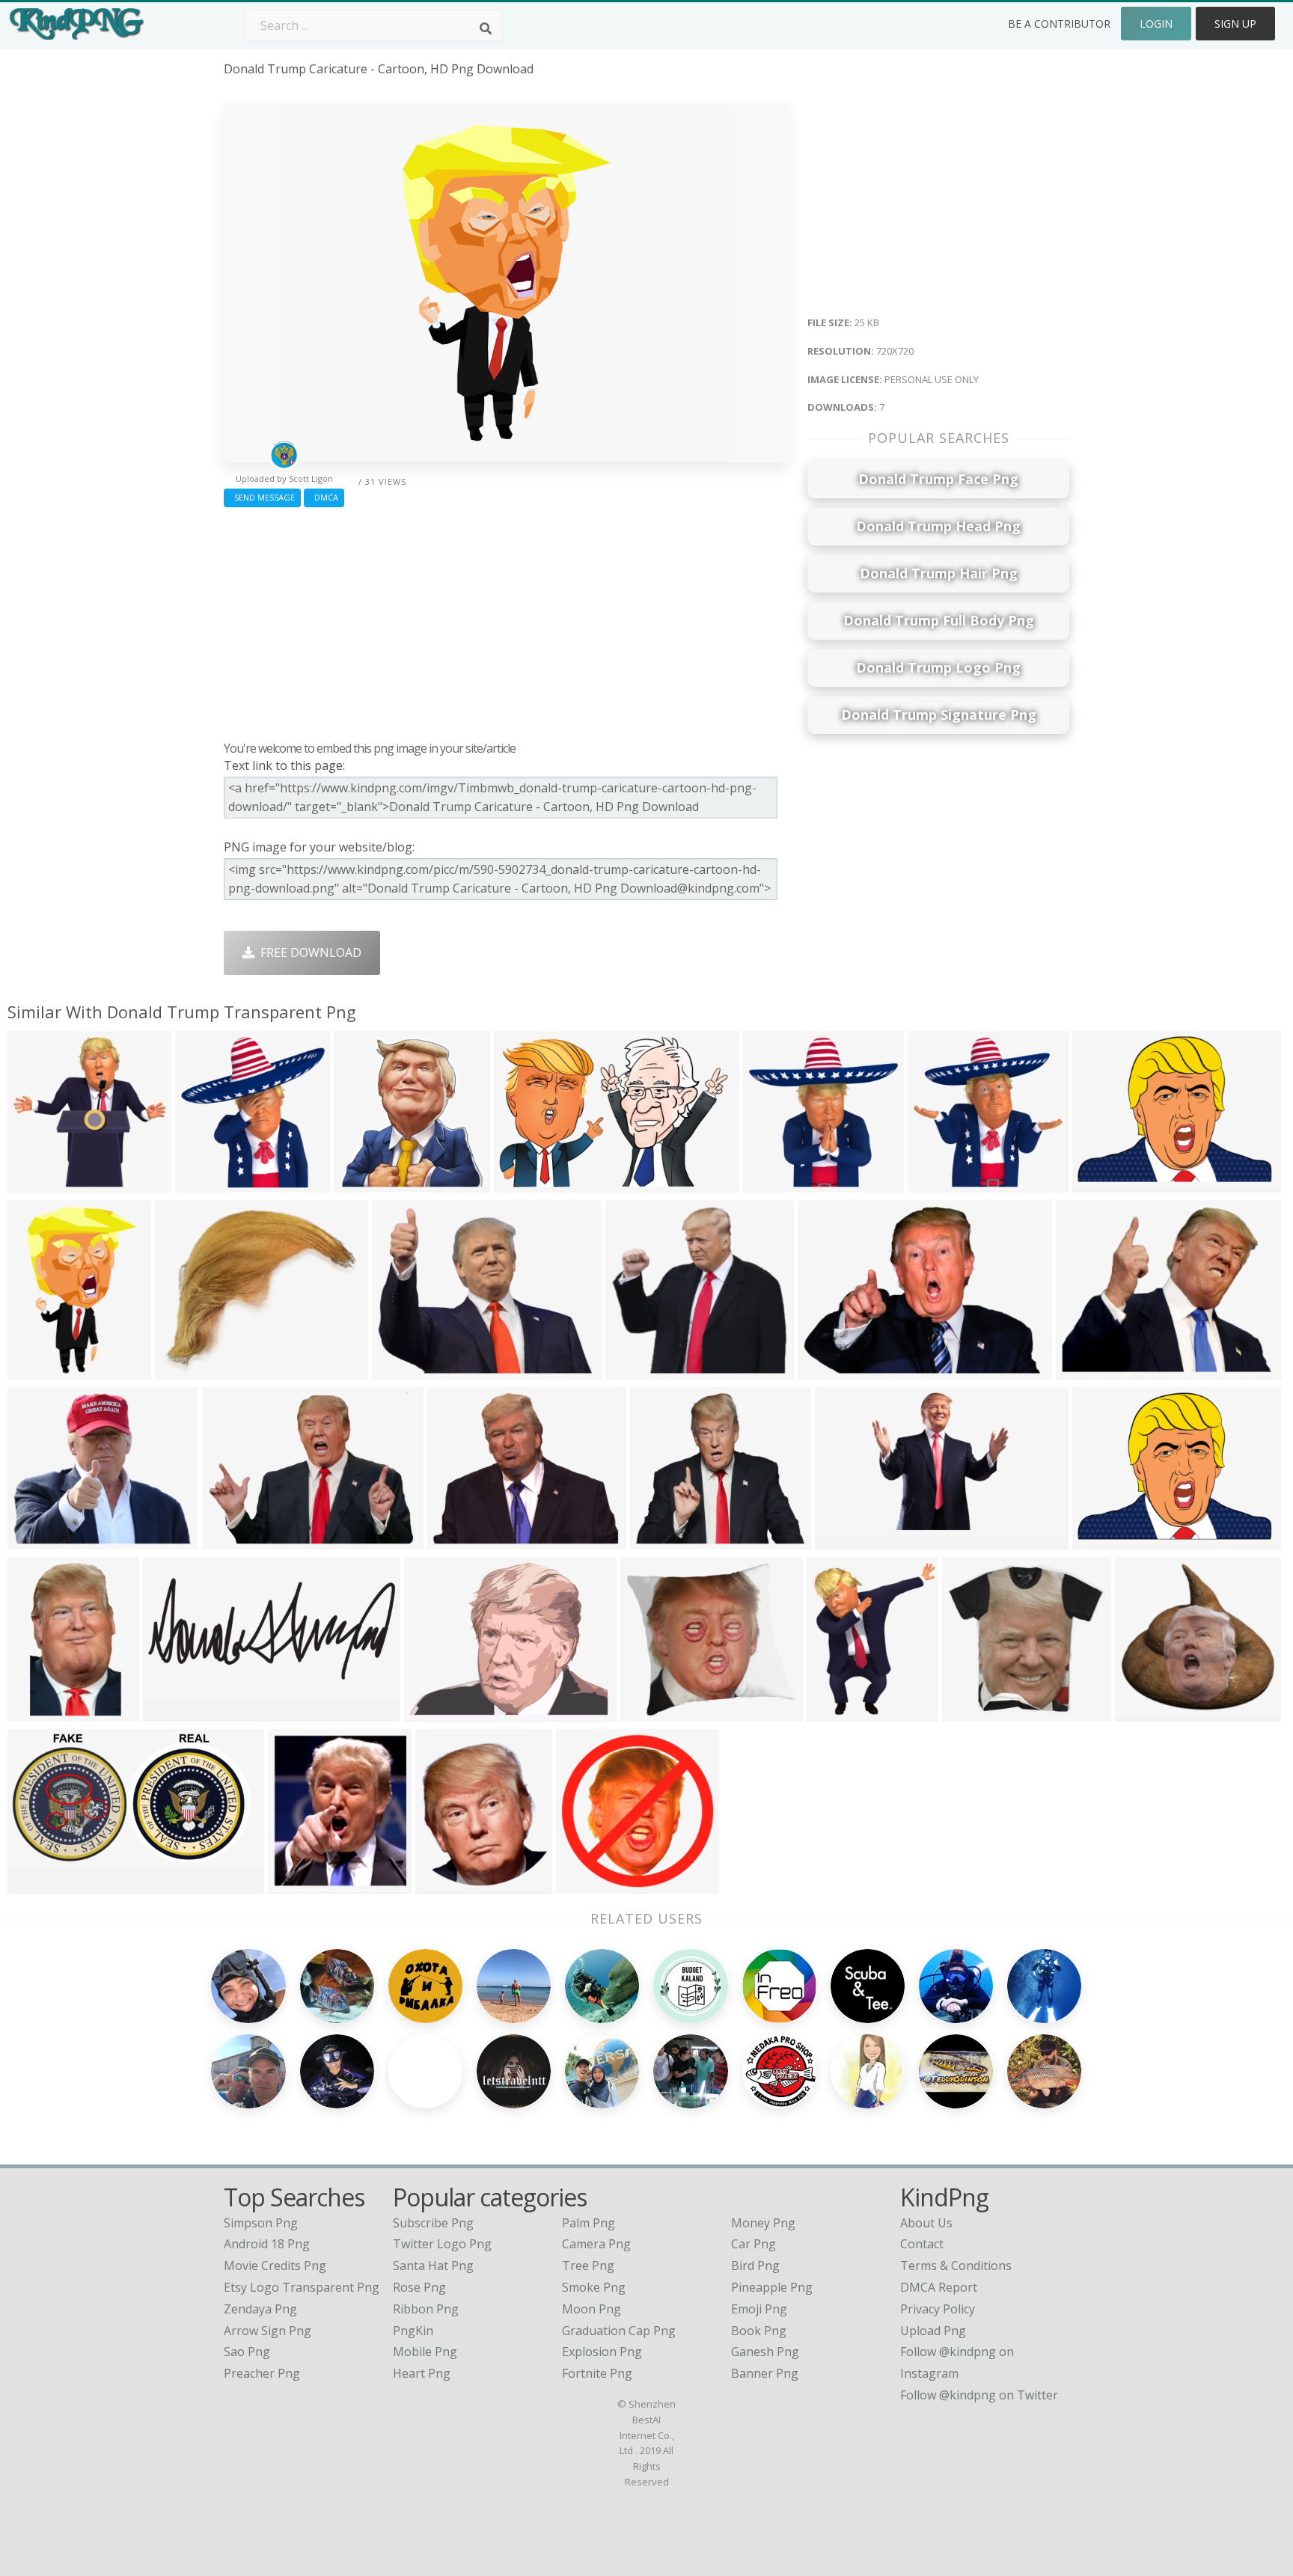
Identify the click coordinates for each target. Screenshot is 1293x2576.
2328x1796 (438, 1712)
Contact (922, 2244)
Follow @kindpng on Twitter (979, 2395)
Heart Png (422, 2373)
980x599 (843, 1540)
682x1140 (39, 1712)
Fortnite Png (597, 2373)
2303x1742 (1106, 1540)
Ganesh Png (765, 2352)
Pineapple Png (772, 2287)
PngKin (413, 2331)
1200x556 (174, 1712)
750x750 (455, 1540)
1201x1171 (976, 1712)
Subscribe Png (433, 2223)
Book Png (759, 2331)
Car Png (754, 2244)
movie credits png (275, 2266)
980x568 (296, 1884)
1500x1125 (1090, 1370)
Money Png (763, 2223)
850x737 (658, 1540)
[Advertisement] (506, 620)
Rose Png (419, 2287)
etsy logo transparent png (302, 2287)
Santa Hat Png (433, 2266)
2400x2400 (590, 1884)
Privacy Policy (938, 2309)
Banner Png (765, 2373)
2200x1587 (236, 1540)
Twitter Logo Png (442, 2244)
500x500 (443, 1884)
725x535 (400, 1370)
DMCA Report (939, 2287)
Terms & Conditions (956, 2266)
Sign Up (1235, 24)
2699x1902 (832, 1370)
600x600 (36, 1183)
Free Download (308, 952)
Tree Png (588, 2266)
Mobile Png (425, 2352)
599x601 (936, 1183)
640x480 (1100, 1183)
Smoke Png (594, 2287)
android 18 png (267, 2244)
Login (1156, 24)
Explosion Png (602, 2352)
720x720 (36, 1370)
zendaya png (260, 2309)
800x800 (362, 1183)
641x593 (633, 1370)
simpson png (261, 2223)
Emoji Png (759, 2309)
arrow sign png (268, 2331)
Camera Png (596, 2244)
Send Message (262, 497)
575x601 (203, 1183)
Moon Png (592, 2309)
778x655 (183, 1370)
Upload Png (933, 2331)
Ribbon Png (426, 2309)
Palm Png (589, 2223)
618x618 (771, 1183)
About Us (926, 2223)
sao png (247, 2352)
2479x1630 (528, 1183)
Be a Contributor (1059, 24)
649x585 (648, 1712)
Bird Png (755, 2266)
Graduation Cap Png (619, 2331)
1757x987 (39, 1884)
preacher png (262, 2373)
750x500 (36, 1540)
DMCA (324, 497)
